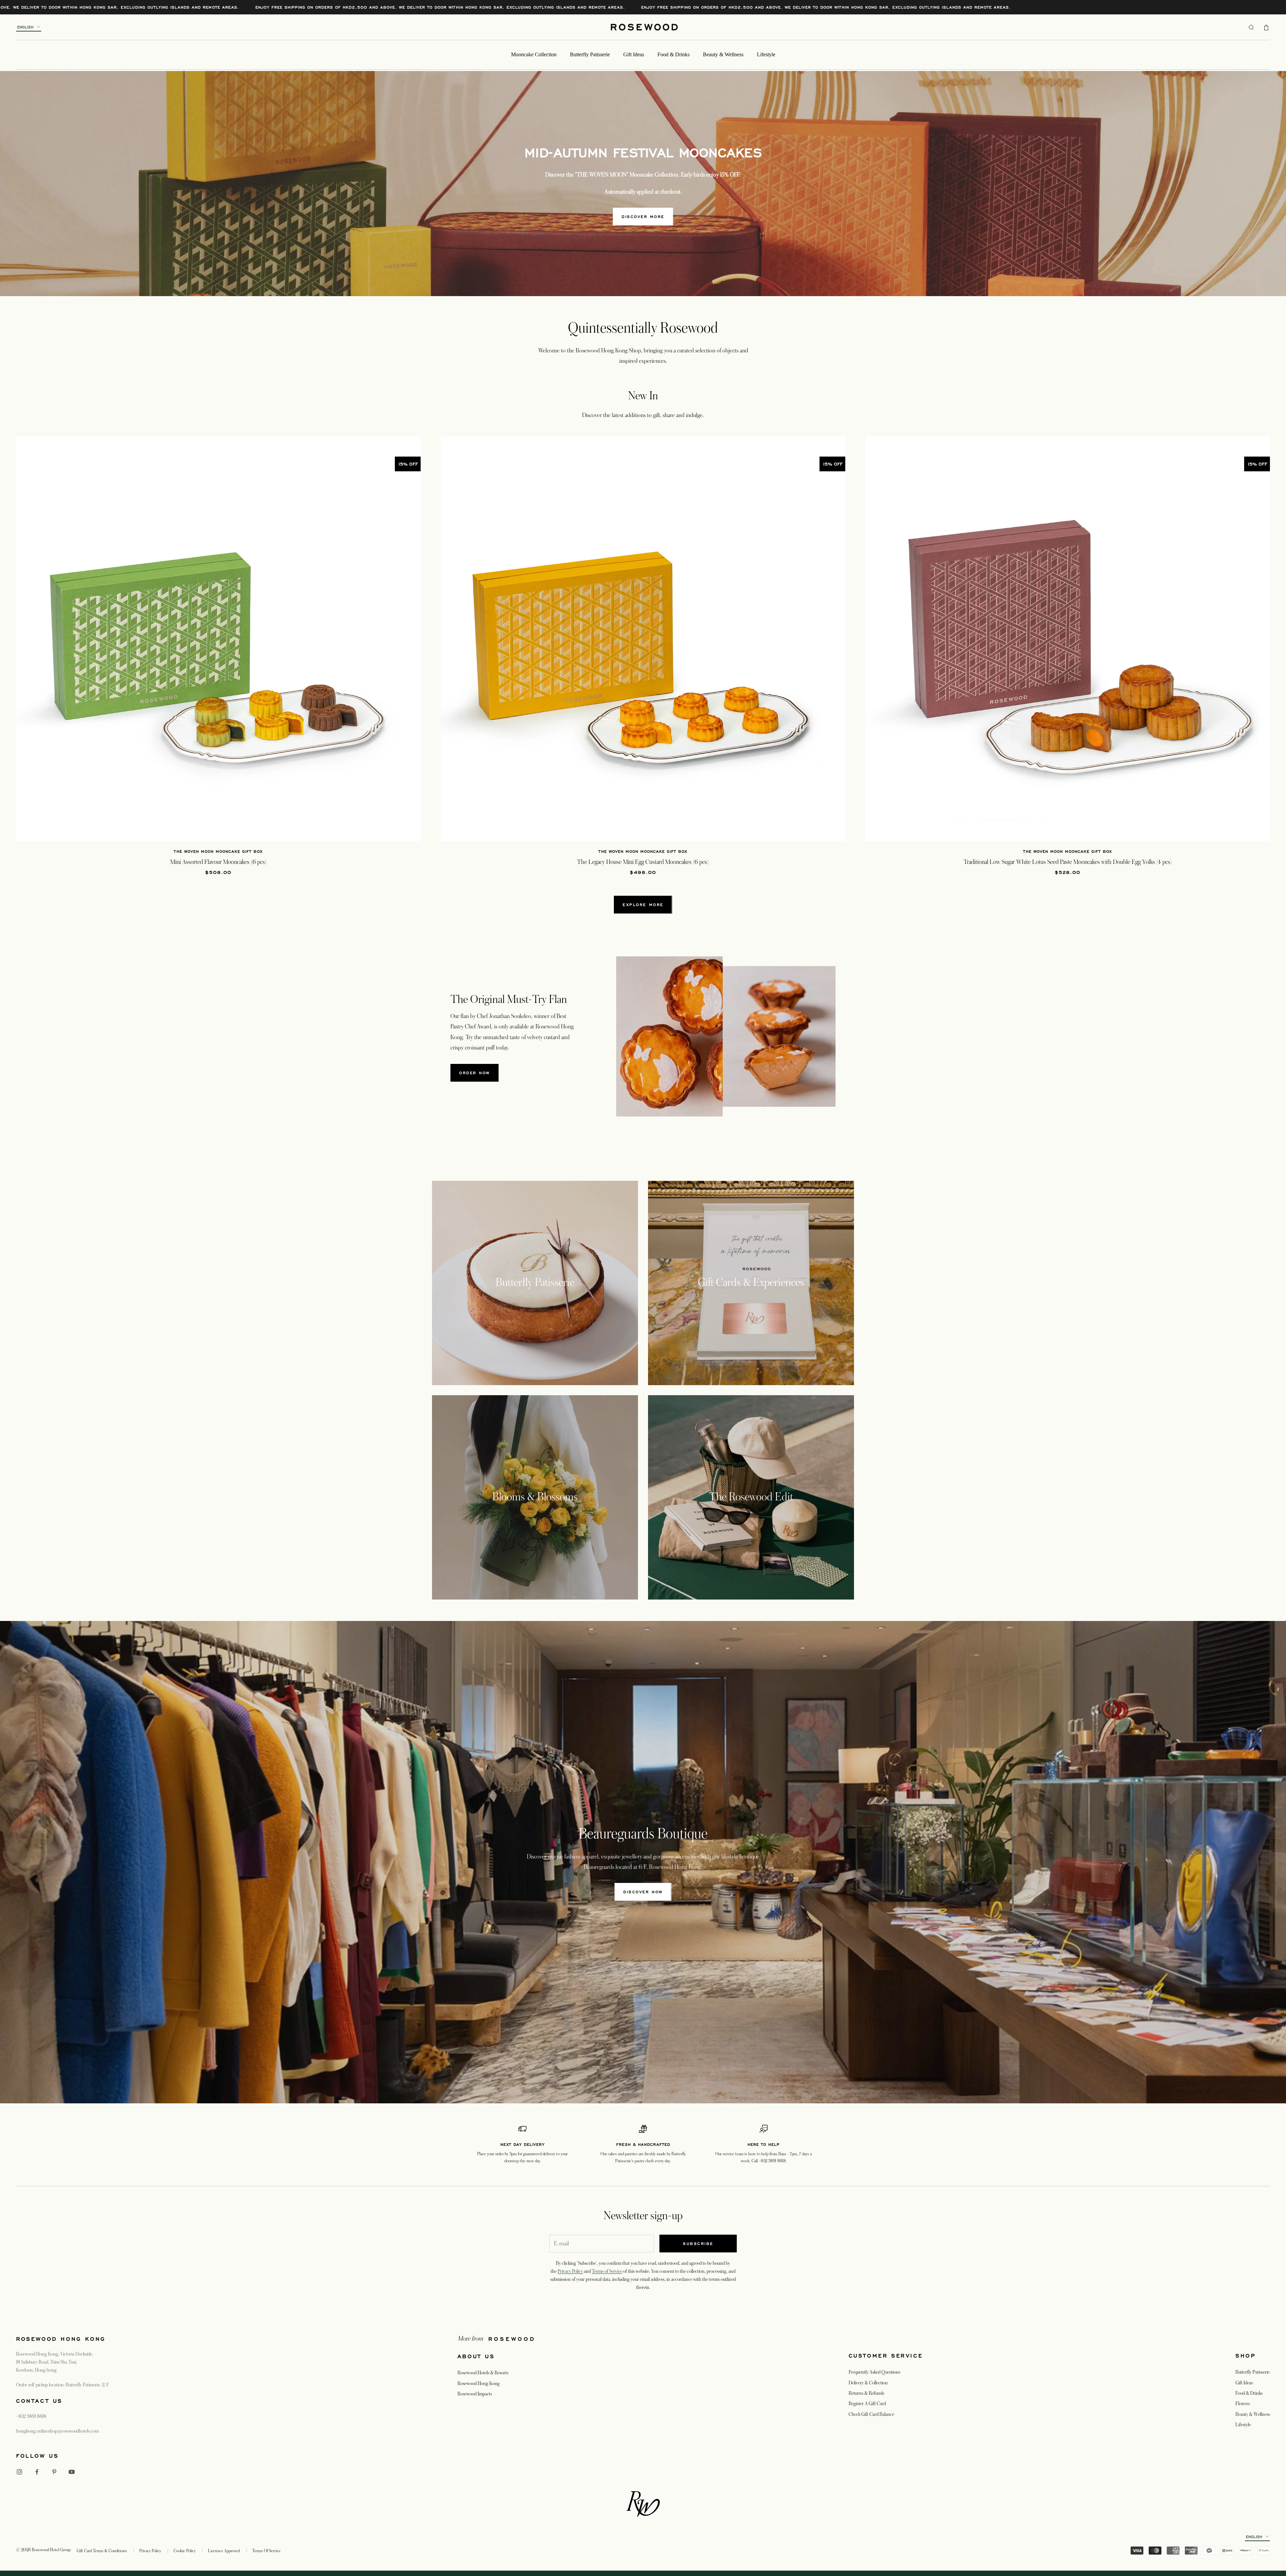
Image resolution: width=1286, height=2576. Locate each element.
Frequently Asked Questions (874, 2372)
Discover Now (643, 1892)
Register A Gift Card (867, 2403)
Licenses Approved (224, 2551)
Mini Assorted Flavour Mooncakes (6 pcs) (218, 862)
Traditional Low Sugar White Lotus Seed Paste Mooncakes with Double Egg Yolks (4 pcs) (1068, 862)
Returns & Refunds (866, 2393)
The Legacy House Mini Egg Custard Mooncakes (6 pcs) (643, 862)
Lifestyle (766, 54)
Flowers (1243, 2403)
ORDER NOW (475, 1073)
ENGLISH (25, 27)
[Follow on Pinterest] (54, 2472)
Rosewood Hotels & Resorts (483, 2373)
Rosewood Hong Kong (479, 2383)
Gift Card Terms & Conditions (102, 2551)
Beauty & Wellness (723, 54)
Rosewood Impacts (475, 2394)
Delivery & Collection (868, 2383)
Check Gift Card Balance (871, 2414)
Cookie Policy (185, 2551)
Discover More (643, 217)
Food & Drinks (673, 54)
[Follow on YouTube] (72, 2472)
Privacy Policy (570, 2271)
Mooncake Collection (534, 54)
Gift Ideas (634, 54)
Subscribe (698, 2244)
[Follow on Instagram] (19, 2472)
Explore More (643, 905)
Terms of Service (607, 2271)
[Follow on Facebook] (37, 2472)
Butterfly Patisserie (590, 54)
